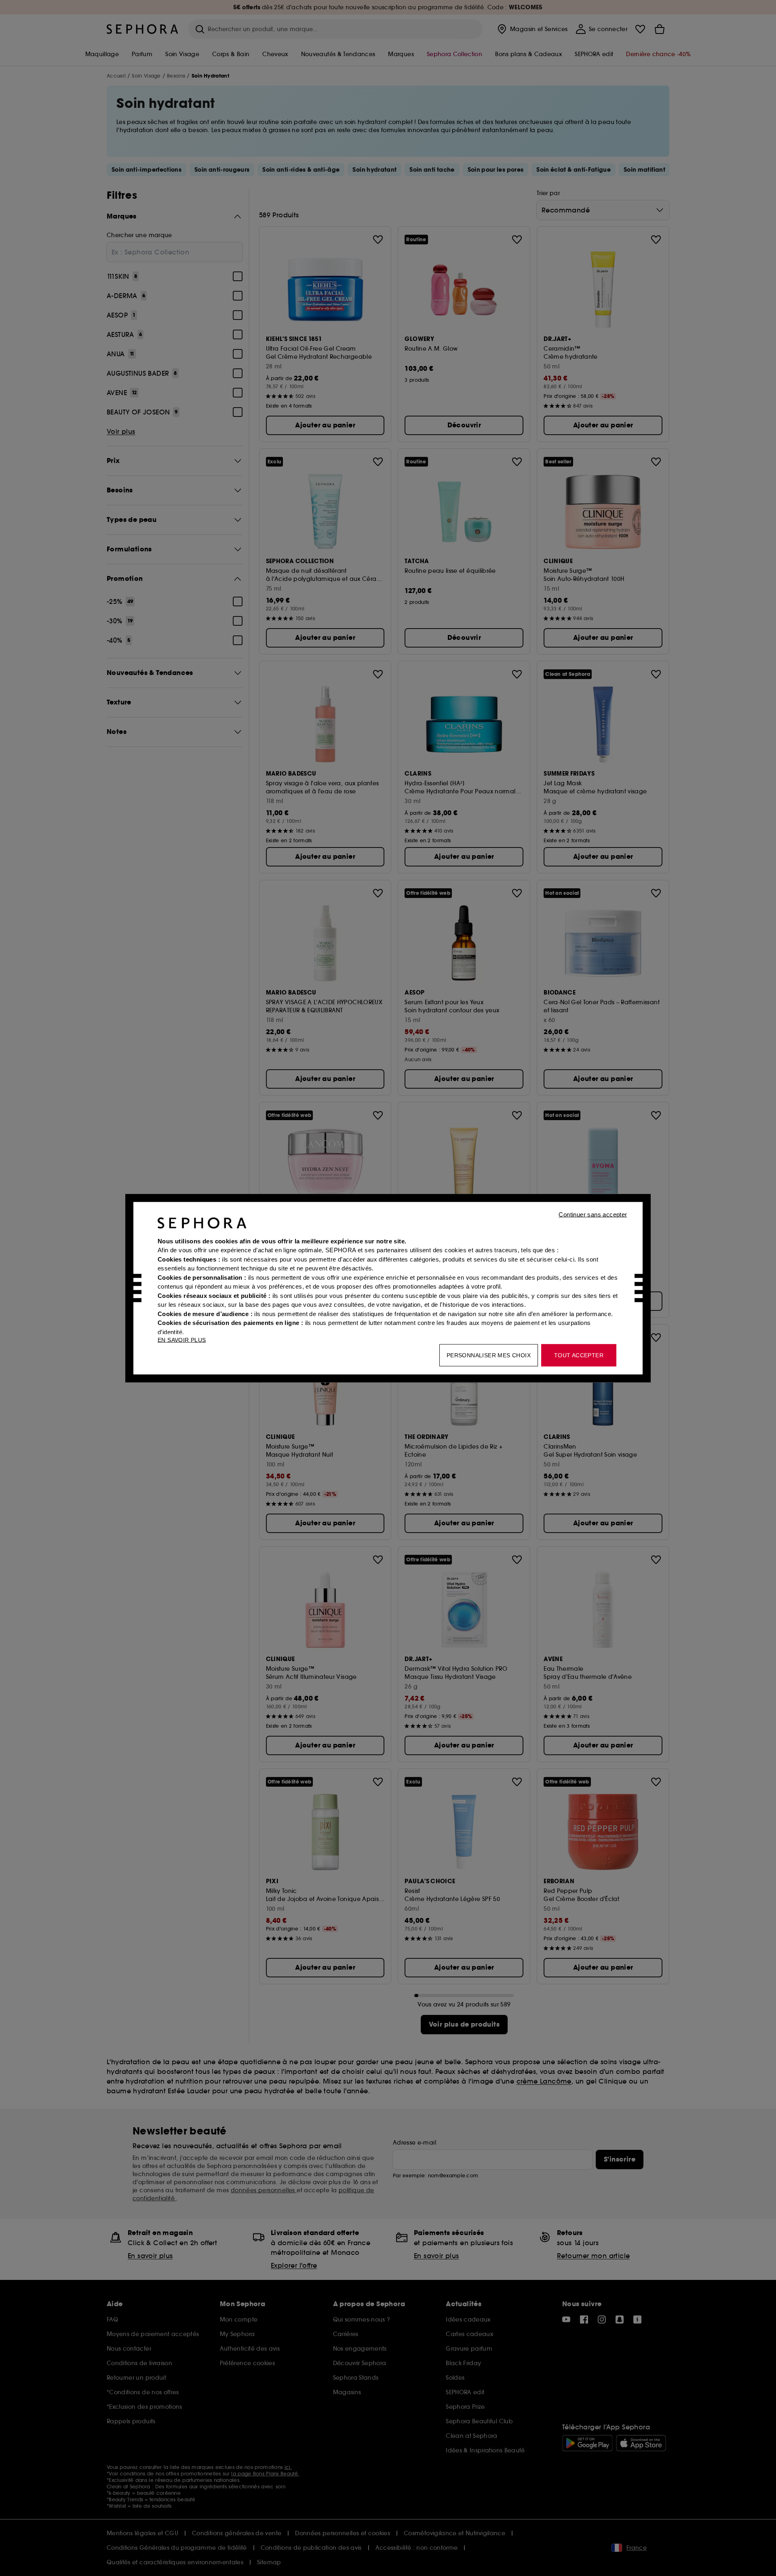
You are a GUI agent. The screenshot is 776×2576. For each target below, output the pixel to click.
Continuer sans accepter (593, 1214)
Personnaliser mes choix (489, 1355)
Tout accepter (579, 1355)
